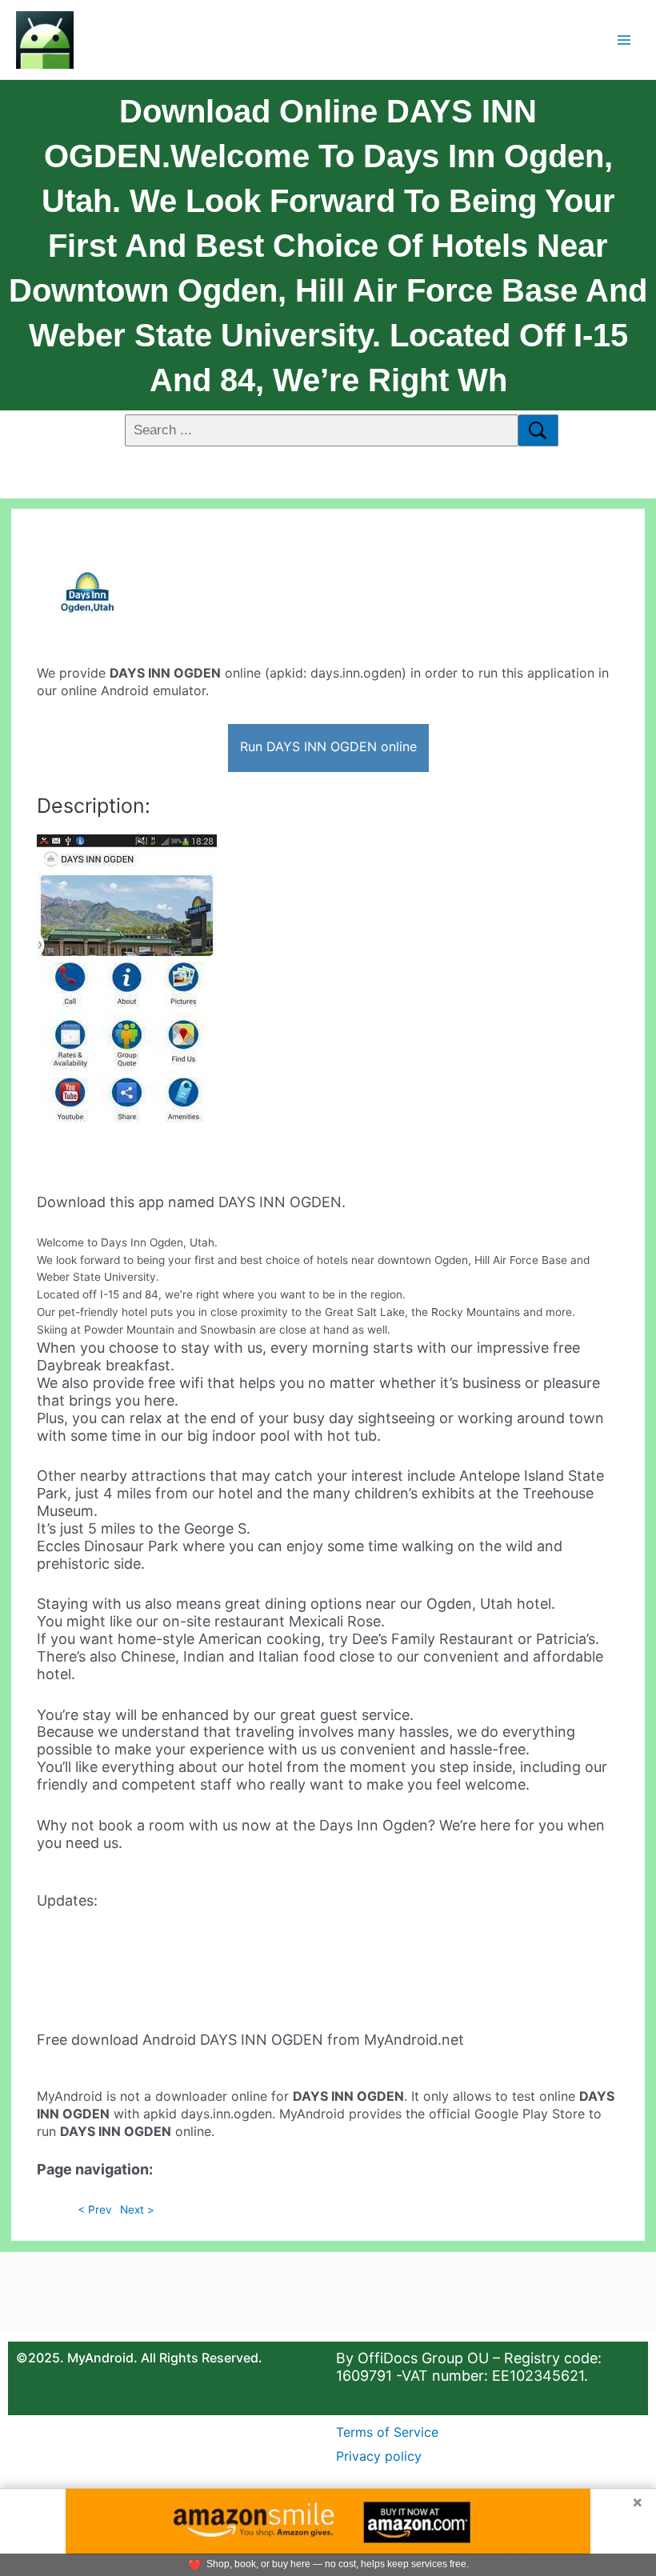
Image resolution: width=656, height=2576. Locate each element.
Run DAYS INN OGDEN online (328, 746)
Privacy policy (379, 2456)
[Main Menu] (624, 40)
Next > (137, 2210)
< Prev (95, 2210)
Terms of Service (387, 2432)
